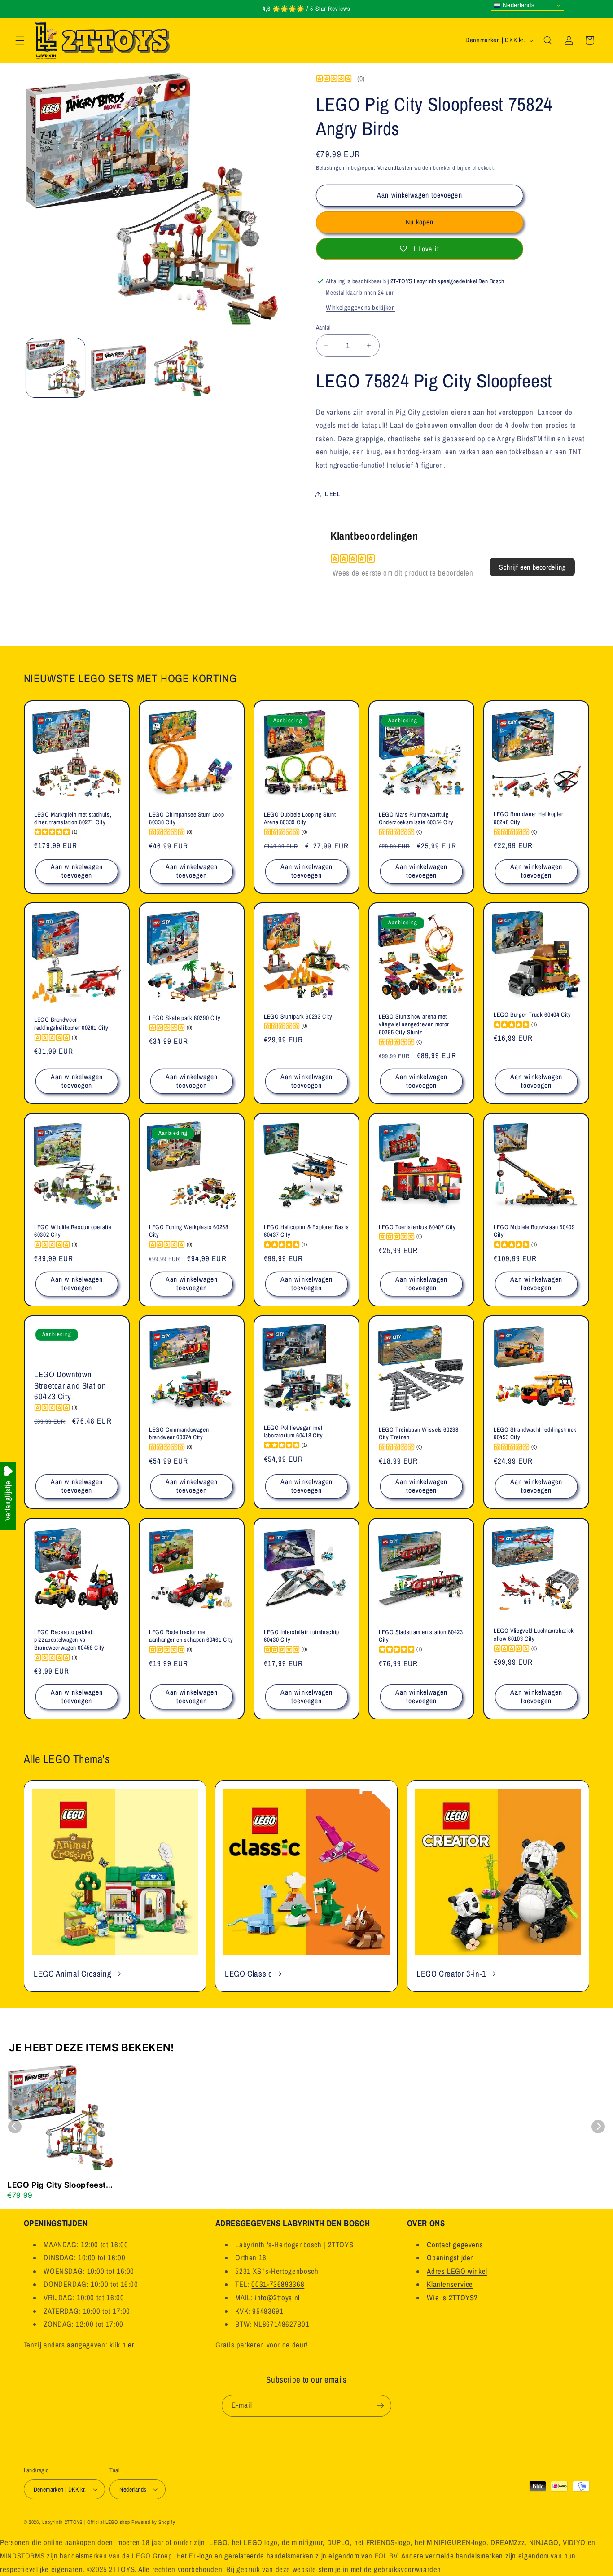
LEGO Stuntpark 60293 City (298, 1017)
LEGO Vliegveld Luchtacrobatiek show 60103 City (534, 1635)
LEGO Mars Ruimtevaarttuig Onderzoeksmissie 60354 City (416, 818)
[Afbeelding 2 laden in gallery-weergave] (119, 368)
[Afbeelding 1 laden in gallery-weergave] (55, 368)
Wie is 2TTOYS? (452, 2298)
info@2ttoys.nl (277, 2298)
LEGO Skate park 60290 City (185, 1018)
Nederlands (518, 5)
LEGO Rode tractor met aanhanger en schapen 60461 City (191, 1636)
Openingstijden (451, 2258)
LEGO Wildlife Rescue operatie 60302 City (73, 1231)
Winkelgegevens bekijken (361, 308)
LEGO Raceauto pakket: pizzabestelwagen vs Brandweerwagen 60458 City (69, 1640)
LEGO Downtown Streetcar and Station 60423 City (70, 1385)
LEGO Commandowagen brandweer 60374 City (179, 1434)
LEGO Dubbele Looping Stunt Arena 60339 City (300, 818)
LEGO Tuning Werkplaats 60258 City (189, 1231)
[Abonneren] (381, 2405)
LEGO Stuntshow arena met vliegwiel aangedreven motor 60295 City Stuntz (414, 1025)
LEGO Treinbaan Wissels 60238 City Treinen (419, 1434)
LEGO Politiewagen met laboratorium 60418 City (293, 1432)
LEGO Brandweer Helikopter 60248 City (529, 818)
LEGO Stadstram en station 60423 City (421, 1636)
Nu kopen (420, 222)
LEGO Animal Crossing (73, 1973)
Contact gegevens (455, 2245)
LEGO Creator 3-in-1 (451, 1973)
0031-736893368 (278, 2285)
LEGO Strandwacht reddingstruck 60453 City (535, 1434)
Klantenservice (450, 2285)
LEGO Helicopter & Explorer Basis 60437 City (306, 1231)
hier (128, 2345)
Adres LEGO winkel (457, 2271)
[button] (20, 40)
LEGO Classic (249, 1973)
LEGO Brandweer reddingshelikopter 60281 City (71, 1024)
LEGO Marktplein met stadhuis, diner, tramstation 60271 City (73, 818)
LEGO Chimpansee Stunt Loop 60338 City (186, 818)
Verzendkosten (395, 168)
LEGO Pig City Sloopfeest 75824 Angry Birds (57, 2185)
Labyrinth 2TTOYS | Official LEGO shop (86, 2522)
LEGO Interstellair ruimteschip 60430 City (302, 1636)
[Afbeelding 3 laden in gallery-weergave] (182, 368)
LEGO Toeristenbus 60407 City (417, 1227)
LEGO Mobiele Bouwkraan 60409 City (534, 1231)
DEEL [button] (333, 494)
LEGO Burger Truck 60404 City (532, 1015)
